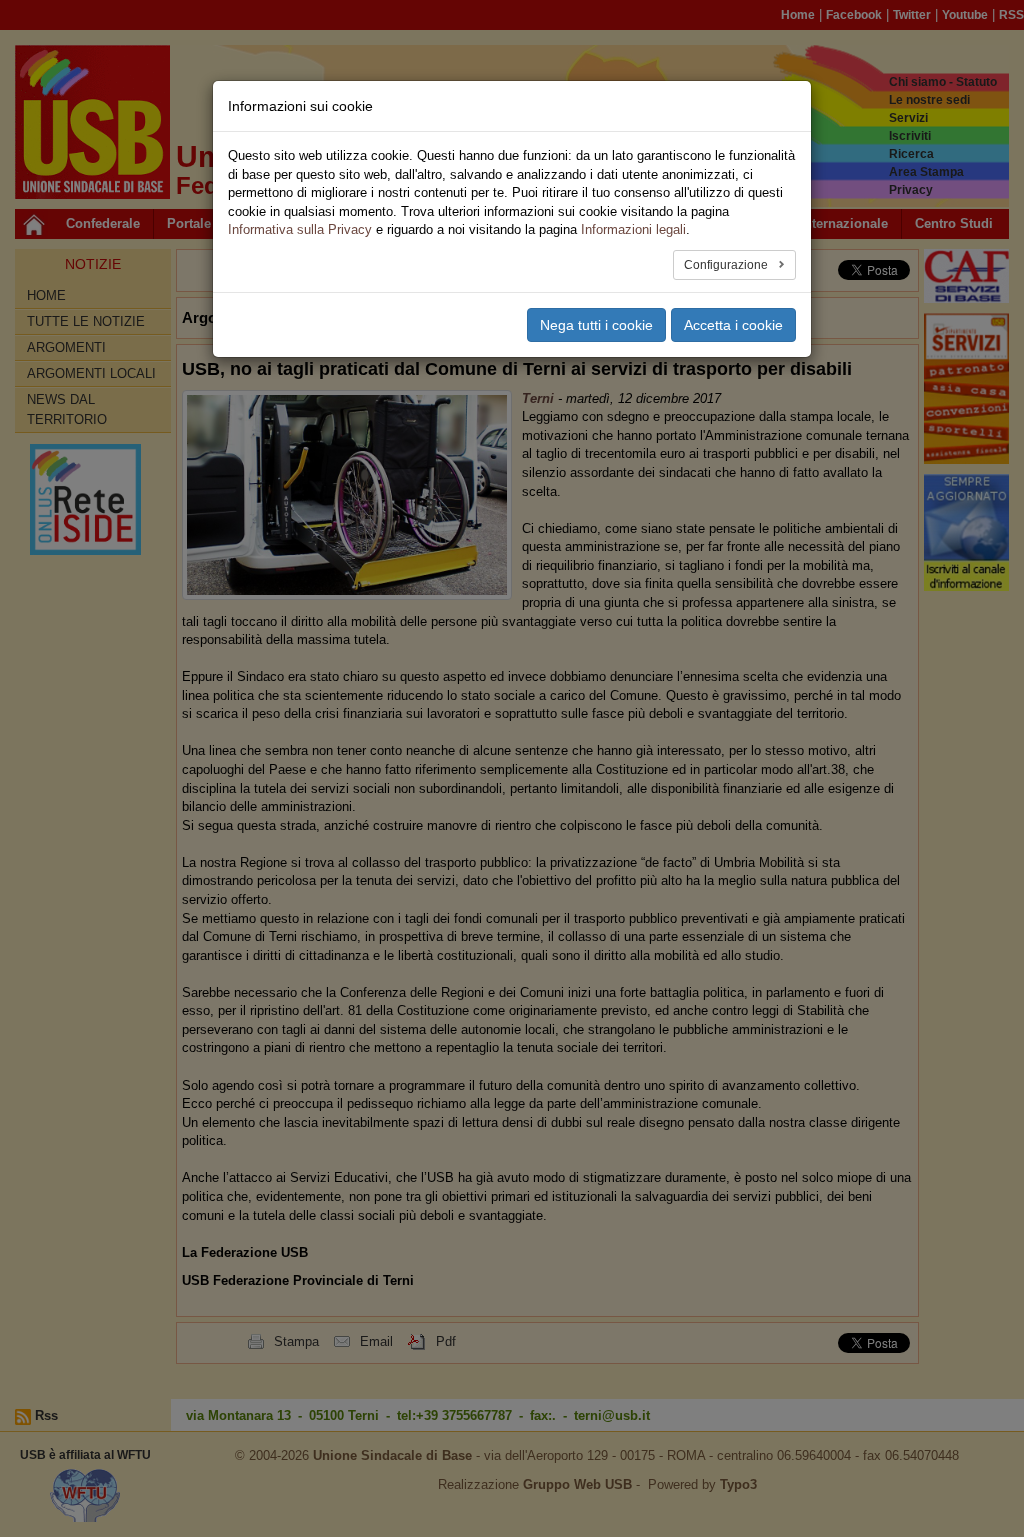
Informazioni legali (633, 229)
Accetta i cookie (733, 325)
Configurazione (727, 265)
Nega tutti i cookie (596, 325)
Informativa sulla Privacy (300, 229)
